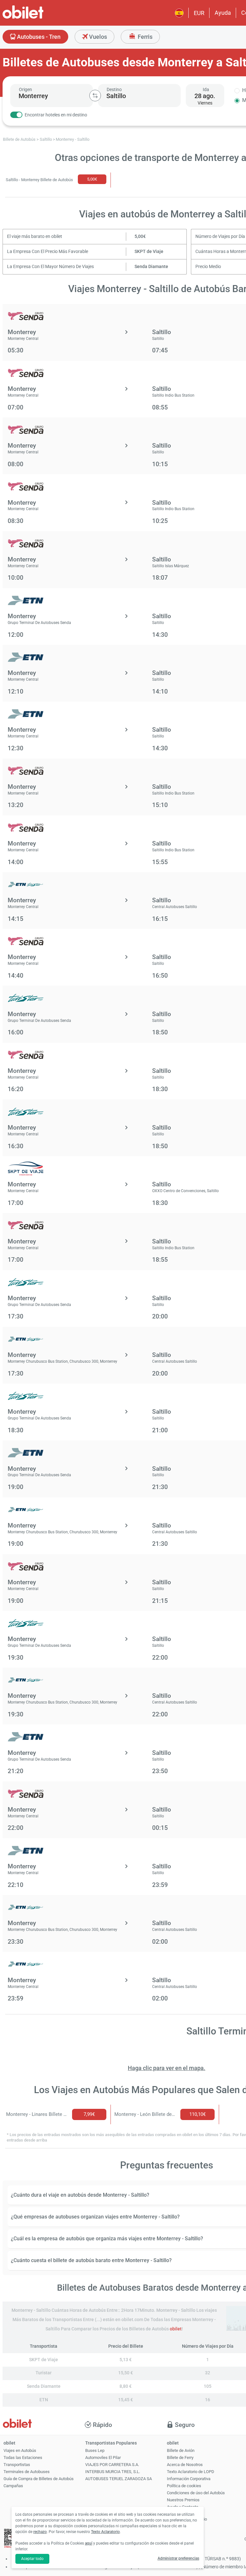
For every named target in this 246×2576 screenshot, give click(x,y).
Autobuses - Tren (38, 37)
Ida (206, 89)
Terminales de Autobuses (27, 2472)
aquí (89, 2543)
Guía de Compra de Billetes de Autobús (39, 2479)
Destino (114, 89)
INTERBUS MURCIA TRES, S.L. (113, 2472)
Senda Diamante (151, 267)
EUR (199, 13)
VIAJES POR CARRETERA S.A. (112, 2465)
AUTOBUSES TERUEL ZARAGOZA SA (119, 2479)
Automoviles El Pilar (103, 2458)
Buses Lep (95, 2450)
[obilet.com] (38, 18)
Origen (25, 89)
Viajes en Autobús (20, 2450)
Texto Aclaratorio (105, 2532)
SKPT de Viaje (149, 252)
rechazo (40, 2532)
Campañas (13, 2486)
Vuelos (97, 37)
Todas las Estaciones (23, 2458)
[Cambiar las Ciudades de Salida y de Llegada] (95, 96)
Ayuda (223, 13)
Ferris (144, 37)
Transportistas (17, 2465)
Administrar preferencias (178, 2558)
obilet (176, 2329)
